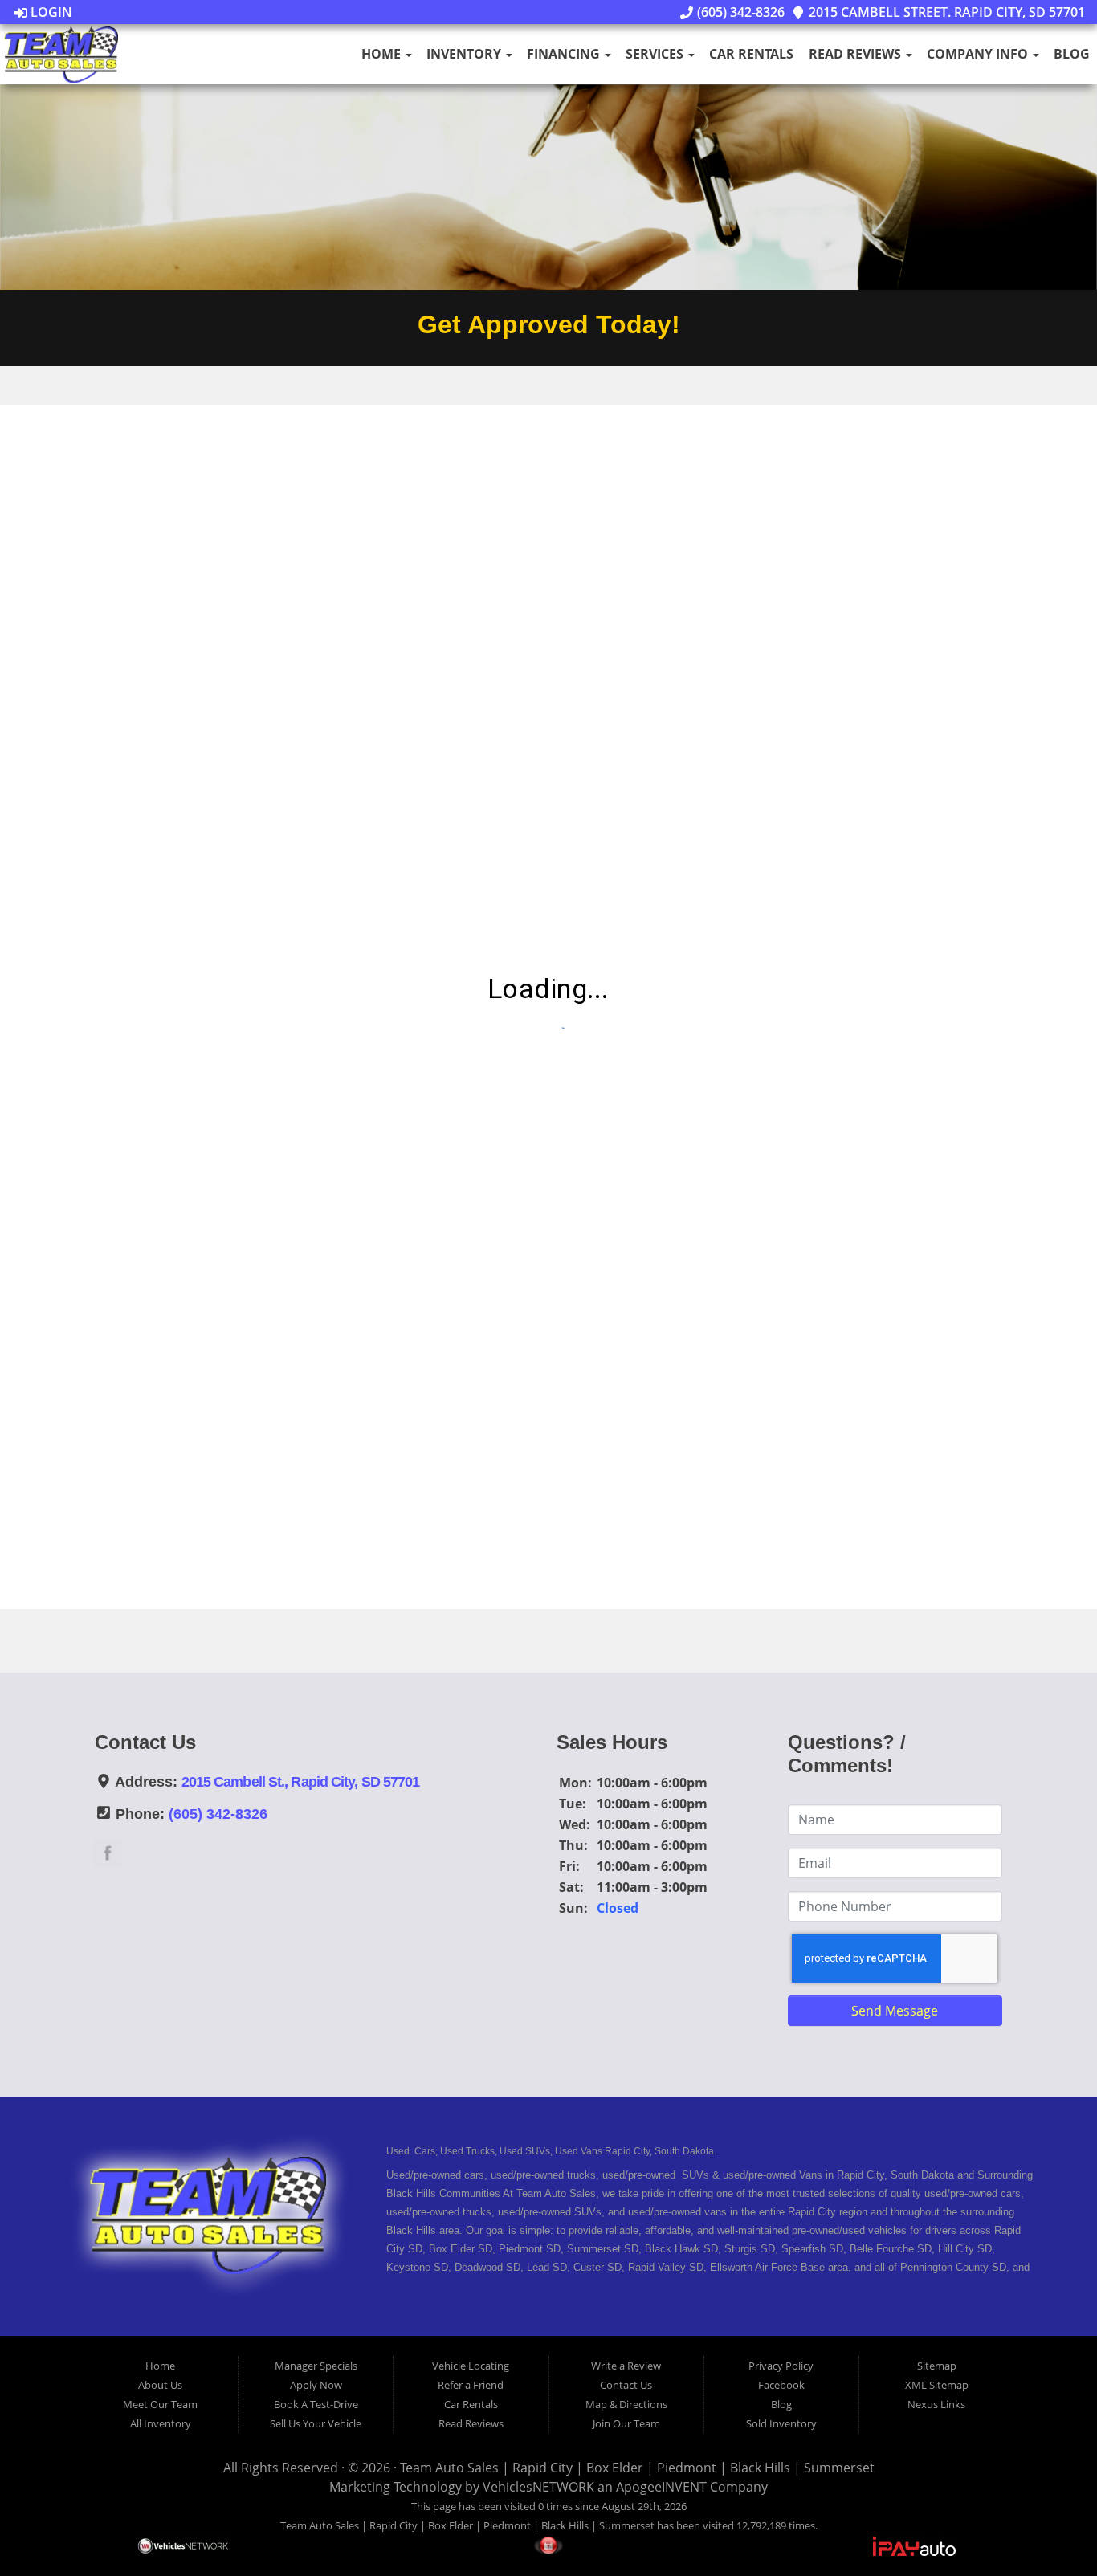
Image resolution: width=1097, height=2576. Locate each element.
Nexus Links (936, 2404)
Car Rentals (751, 54)
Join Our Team (626, 2423)
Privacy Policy (781, 2366)
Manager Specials (316, 2366)
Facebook (781, 2385)
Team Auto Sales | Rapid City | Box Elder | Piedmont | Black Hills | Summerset (637, 2468)
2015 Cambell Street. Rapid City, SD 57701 (945, 12)
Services (656, 54)
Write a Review (626, 2366)
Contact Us (626, 2385)
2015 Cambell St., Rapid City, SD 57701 (301, 1782)
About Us (160, 2385)
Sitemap (937, 2366)
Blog (1072, 54)
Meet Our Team (160, 2404)
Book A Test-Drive (316, 2404)
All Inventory (161, 2423)
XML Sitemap (937, 2385)
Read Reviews (856, 54)
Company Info (979, 54)
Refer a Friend (471, 2385)
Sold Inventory (781, 2423)
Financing (565, 54)
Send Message (895, 2011)
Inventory (465, 54)
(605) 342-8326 (739, 12)
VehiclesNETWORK (538, 2487)
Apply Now (316, 2385)
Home (383, 54)
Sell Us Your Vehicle (316, 2423)
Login (50, 12)
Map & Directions (626, 2404)
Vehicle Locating (471, 2366)
